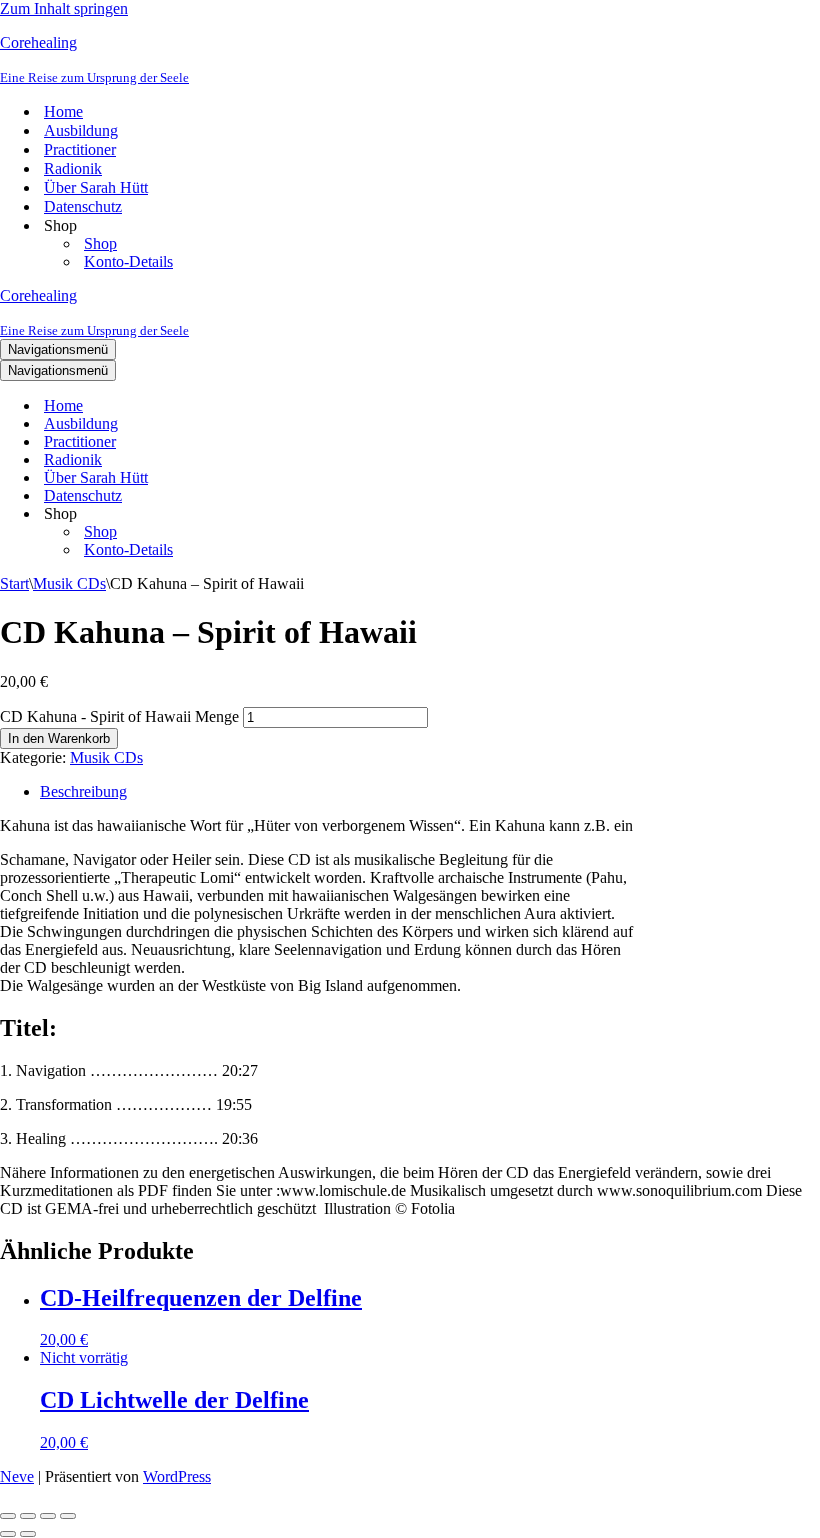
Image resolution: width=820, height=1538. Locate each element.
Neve (17, 1476)
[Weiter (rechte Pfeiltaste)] (28, 1534)
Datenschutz (83, 206)
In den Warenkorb (59, 738)
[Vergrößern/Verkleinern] (8, 1516)
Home (63, 111)
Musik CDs (69, 583)
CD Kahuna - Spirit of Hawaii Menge (119, 716)
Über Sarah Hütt (96, 187)
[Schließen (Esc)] (68, 1516)
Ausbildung (81, 130)
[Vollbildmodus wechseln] (28, 1516)
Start (14, 583)
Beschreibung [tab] (83, 791)
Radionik (73, 168)
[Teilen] (48, 1516)
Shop (100, 243)
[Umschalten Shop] (350, 514)
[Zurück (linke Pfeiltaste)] (8, 1534)
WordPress (177, 1476)
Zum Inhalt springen (64, 8)
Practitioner (80, 149)
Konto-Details (128, 261)
